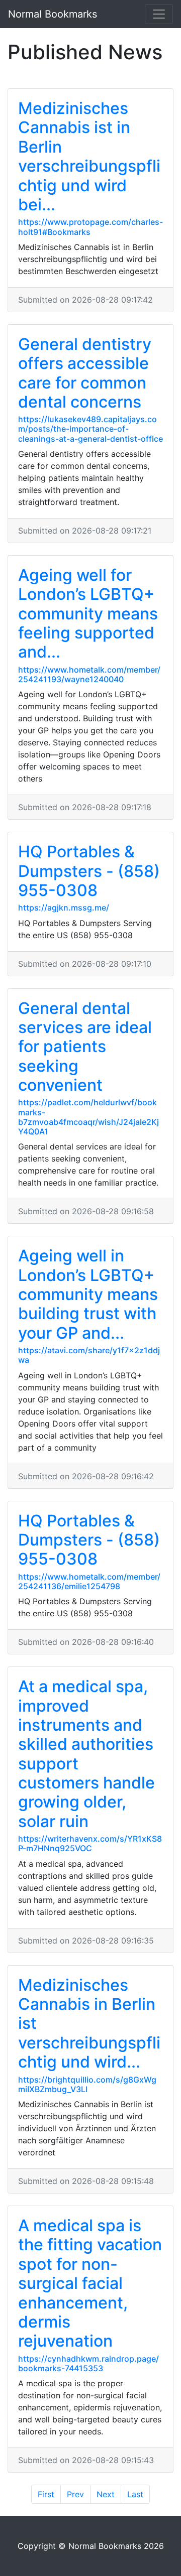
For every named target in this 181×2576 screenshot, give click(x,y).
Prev (75, 2494)
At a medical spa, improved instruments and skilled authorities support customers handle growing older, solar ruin (86, 1754)
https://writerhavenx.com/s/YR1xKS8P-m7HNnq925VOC (90, 1843)
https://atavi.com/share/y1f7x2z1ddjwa (89, 1355)
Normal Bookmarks (53, 14)
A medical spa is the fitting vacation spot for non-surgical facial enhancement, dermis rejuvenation (90, 2283)
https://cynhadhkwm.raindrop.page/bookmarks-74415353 (88, 2363)
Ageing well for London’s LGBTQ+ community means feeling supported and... (88, 614)
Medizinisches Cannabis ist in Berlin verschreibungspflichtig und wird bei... (89, 156)
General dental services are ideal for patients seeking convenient (85, 1047)
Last (135, 2494)
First (46, 2494)
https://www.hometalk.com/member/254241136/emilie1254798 (89, 1581)
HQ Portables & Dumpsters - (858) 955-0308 (89, 871)
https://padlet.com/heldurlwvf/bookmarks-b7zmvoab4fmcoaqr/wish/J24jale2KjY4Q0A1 (88, 1117)
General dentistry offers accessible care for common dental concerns (85, 373)
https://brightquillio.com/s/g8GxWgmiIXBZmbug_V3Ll (87, 2084)
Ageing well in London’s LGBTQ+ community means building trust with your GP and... (88, 1294)
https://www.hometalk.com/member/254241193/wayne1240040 (89, 674)
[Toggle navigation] (159, 14)
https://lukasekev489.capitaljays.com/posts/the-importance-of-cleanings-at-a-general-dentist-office (90, 429)
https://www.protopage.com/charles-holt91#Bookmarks (90, 227)
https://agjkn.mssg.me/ (64, 908)
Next (106, 2494)
